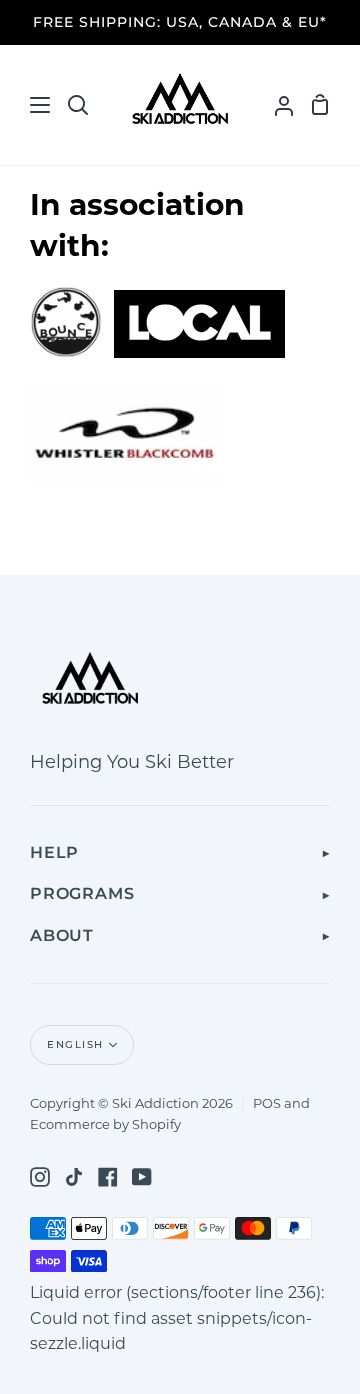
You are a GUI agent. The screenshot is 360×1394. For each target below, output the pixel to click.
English (75, 1044)
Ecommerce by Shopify (105, 1125)
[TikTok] (74, 1177)
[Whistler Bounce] (66, 354)
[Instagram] (40, 1177)
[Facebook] (108, 1177)
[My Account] (276, 105)
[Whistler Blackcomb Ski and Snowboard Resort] (124, 481)
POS (267, 1104)
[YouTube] (142, 1177)
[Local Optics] (199, 354)
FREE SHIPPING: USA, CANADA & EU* (180, 22)
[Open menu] (26, 105)
